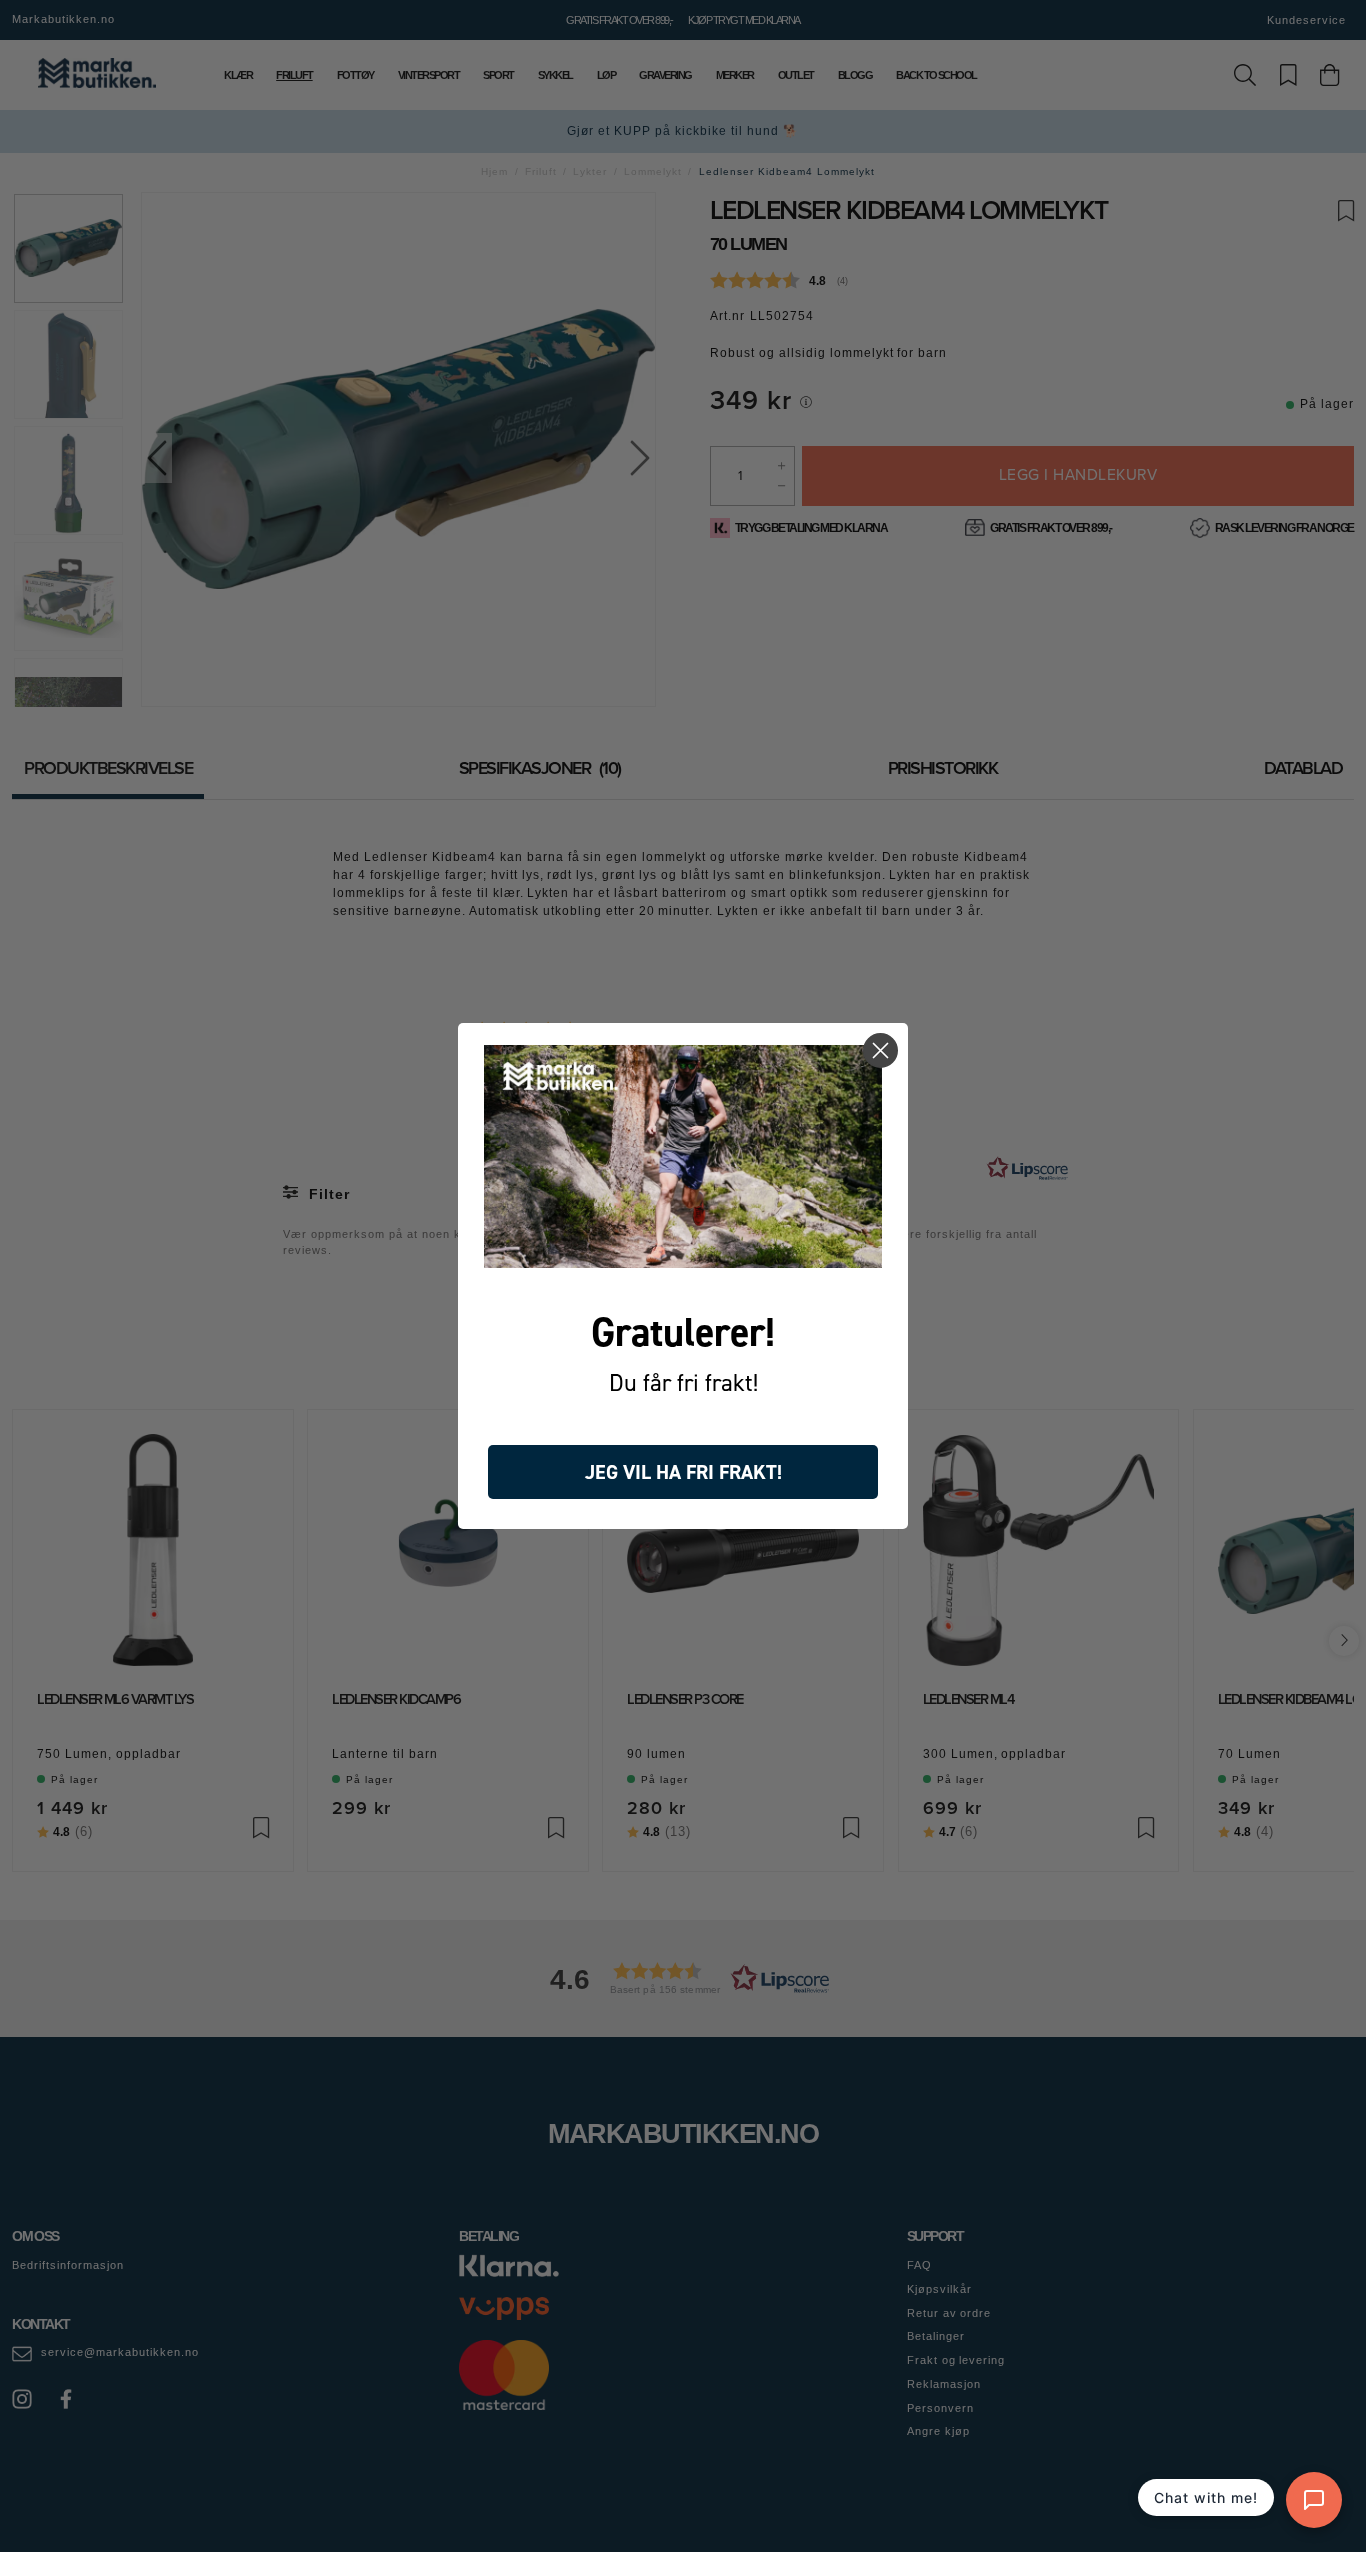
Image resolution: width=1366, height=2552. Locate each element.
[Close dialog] (880, 1050)
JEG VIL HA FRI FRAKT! (683, 1472)
